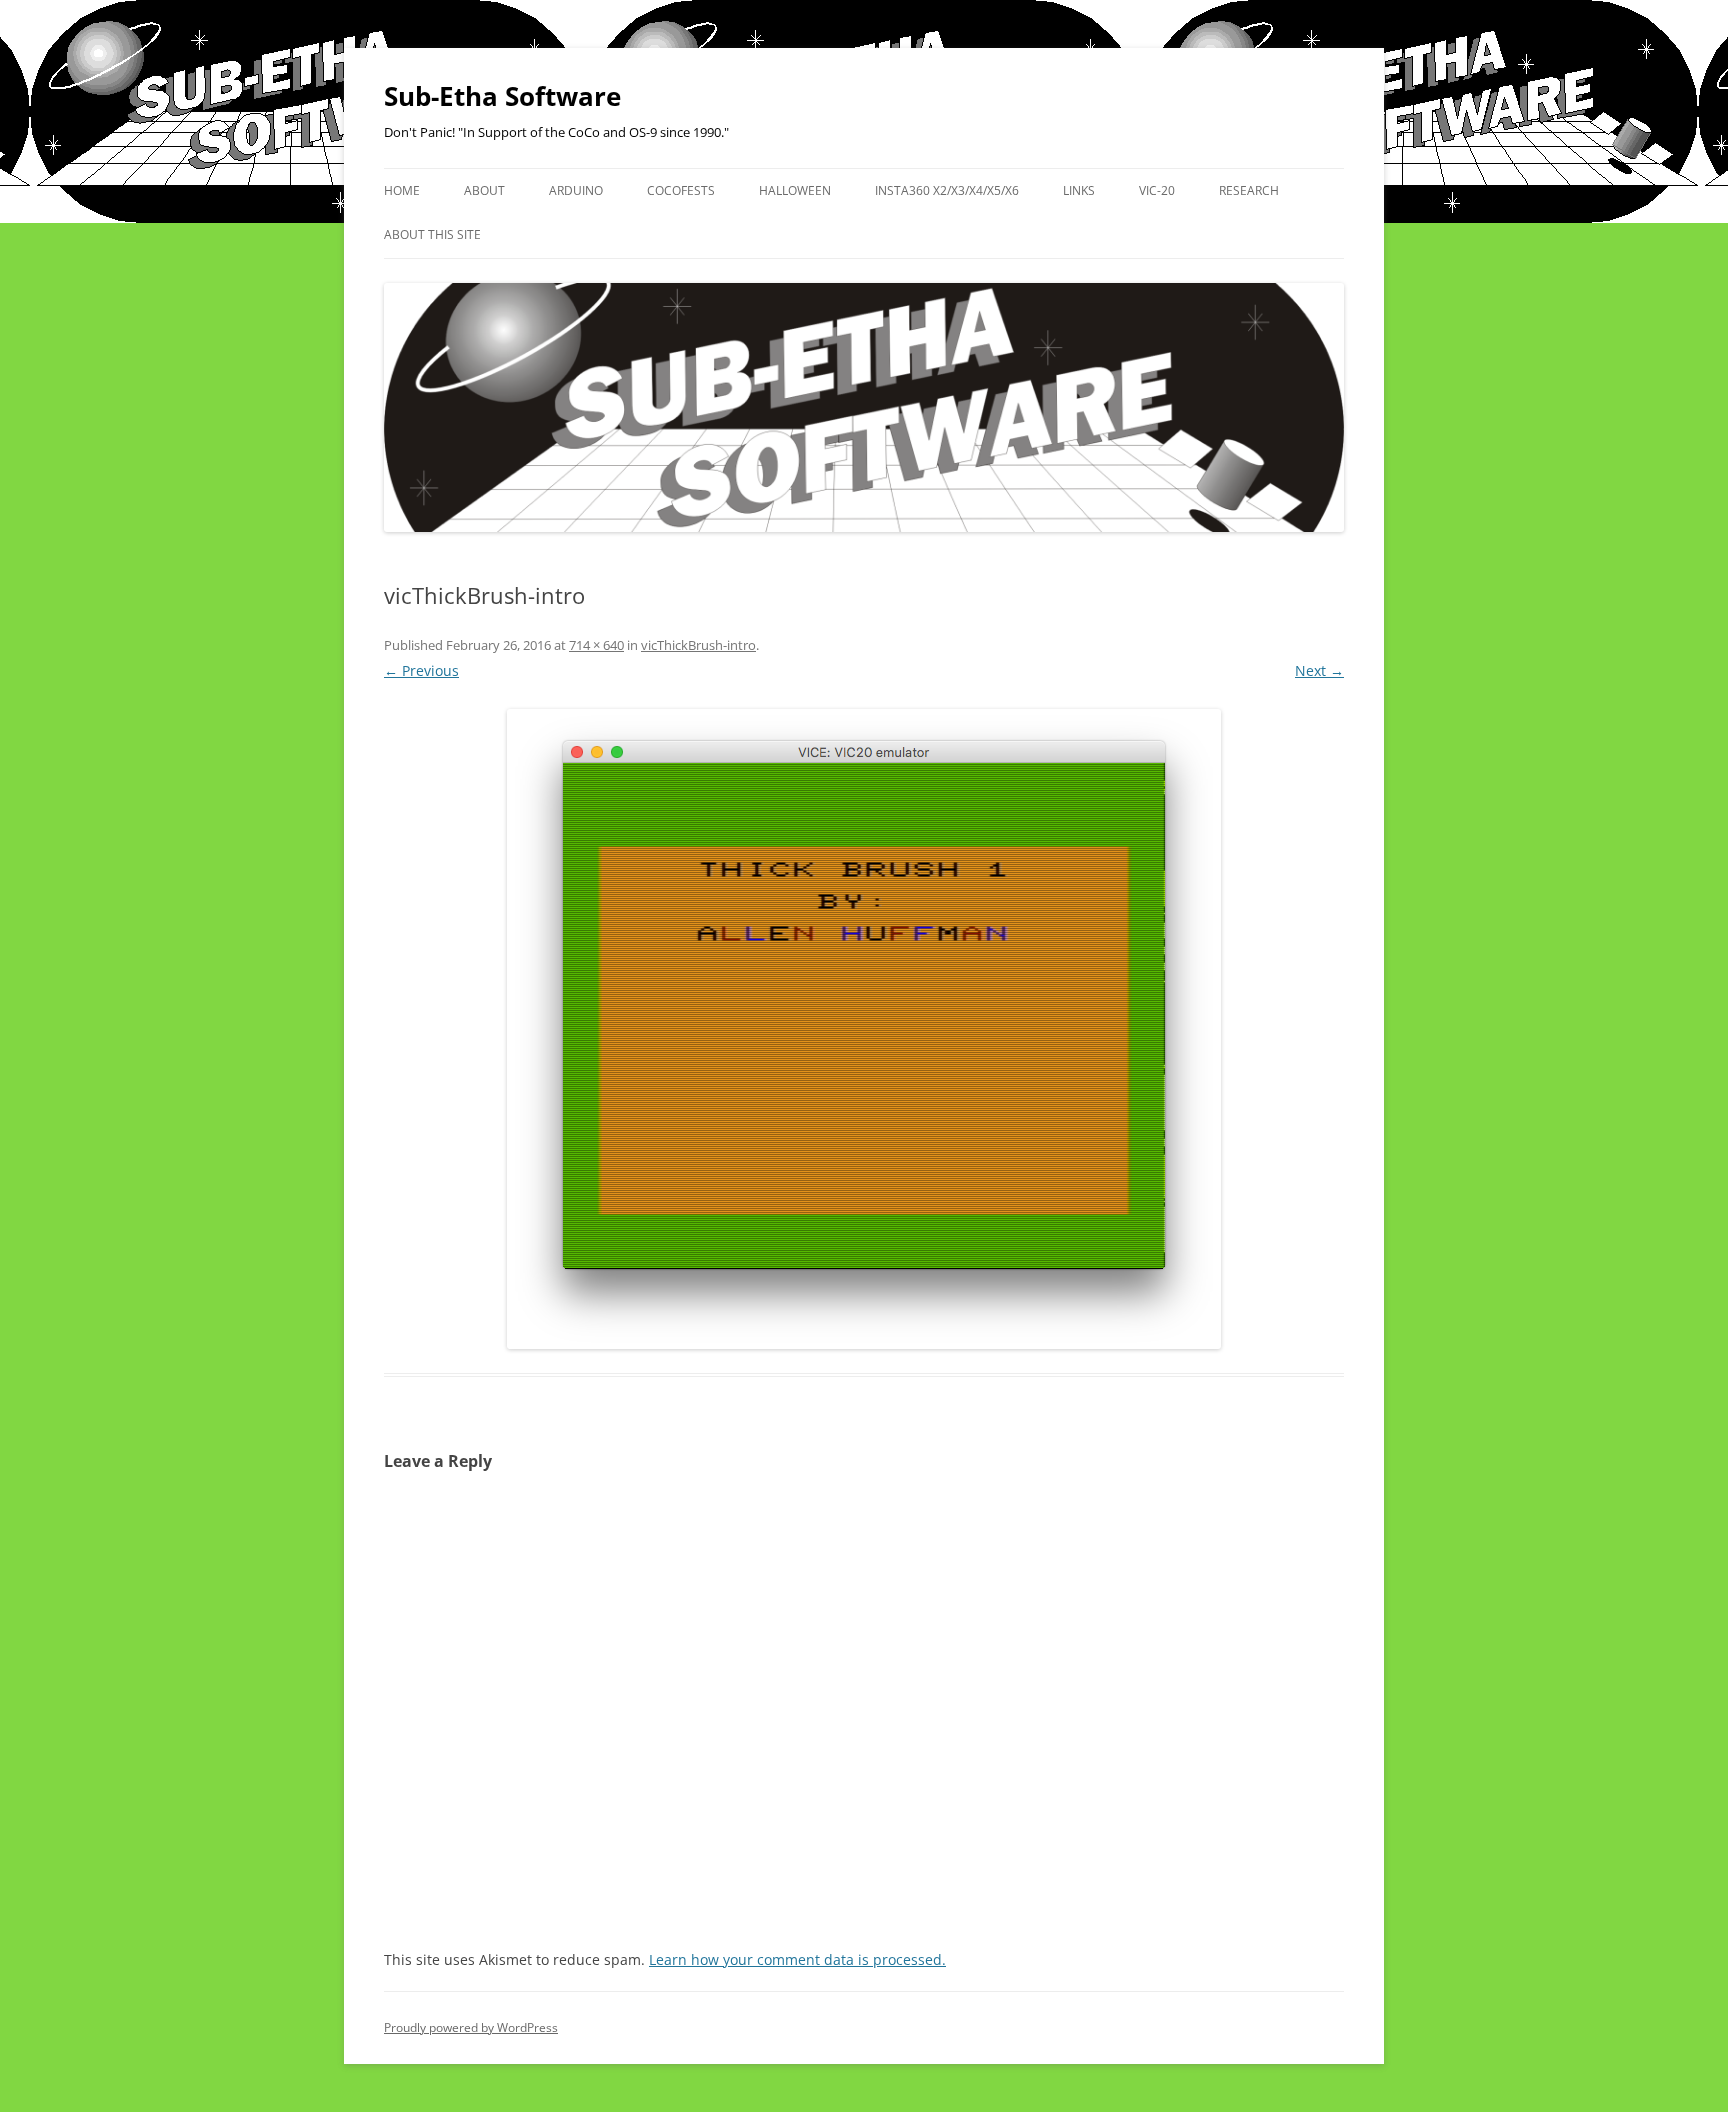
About (484, 190)
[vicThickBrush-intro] (864, 1029)
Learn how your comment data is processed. (797, 1959)
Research (1249, 190)
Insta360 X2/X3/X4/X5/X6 (947, 190)
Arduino (576, 190)
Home (402, 190)
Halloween (795, 190)
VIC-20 (1157, 190)
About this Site (432, 234)
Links (1079, 190)
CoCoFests (681, 190)
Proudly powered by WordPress (471, 2027)
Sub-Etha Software (502, 96)
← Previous (421, 670)
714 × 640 (596, 645)
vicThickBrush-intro (698, 645)
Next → (1319, 670)
